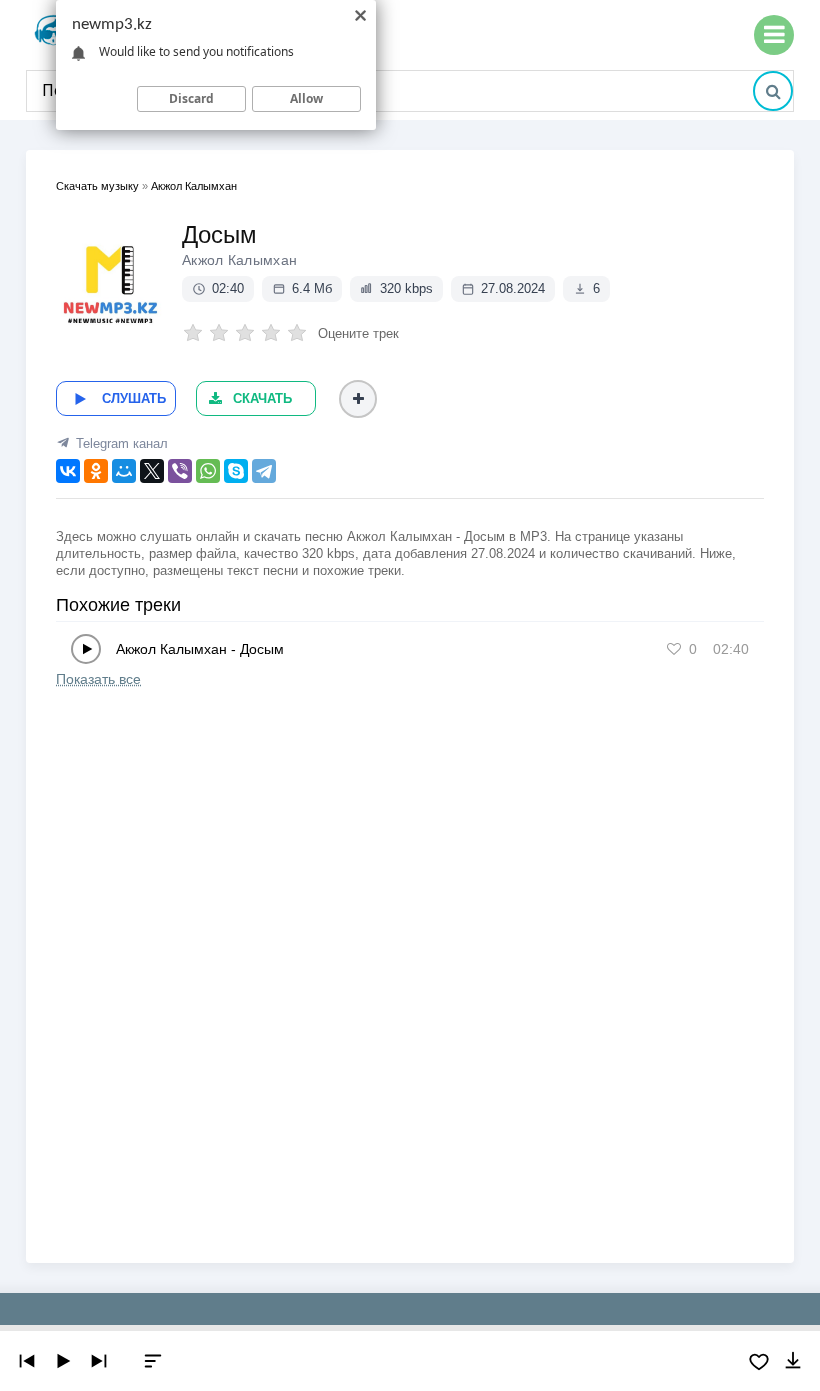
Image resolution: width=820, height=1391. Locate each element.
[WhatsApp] (208, 471)
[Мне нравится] (674, 649)
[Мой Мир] (124, 471)
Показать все (98, 679)
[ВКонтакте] (68, 471)
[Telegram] (264, 471)
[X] (152, 471)
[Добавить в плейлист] (358, 399)
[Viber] (180, 471)
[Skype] (236, 471)
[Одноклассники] (96, 471)
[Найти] (773, 91)
